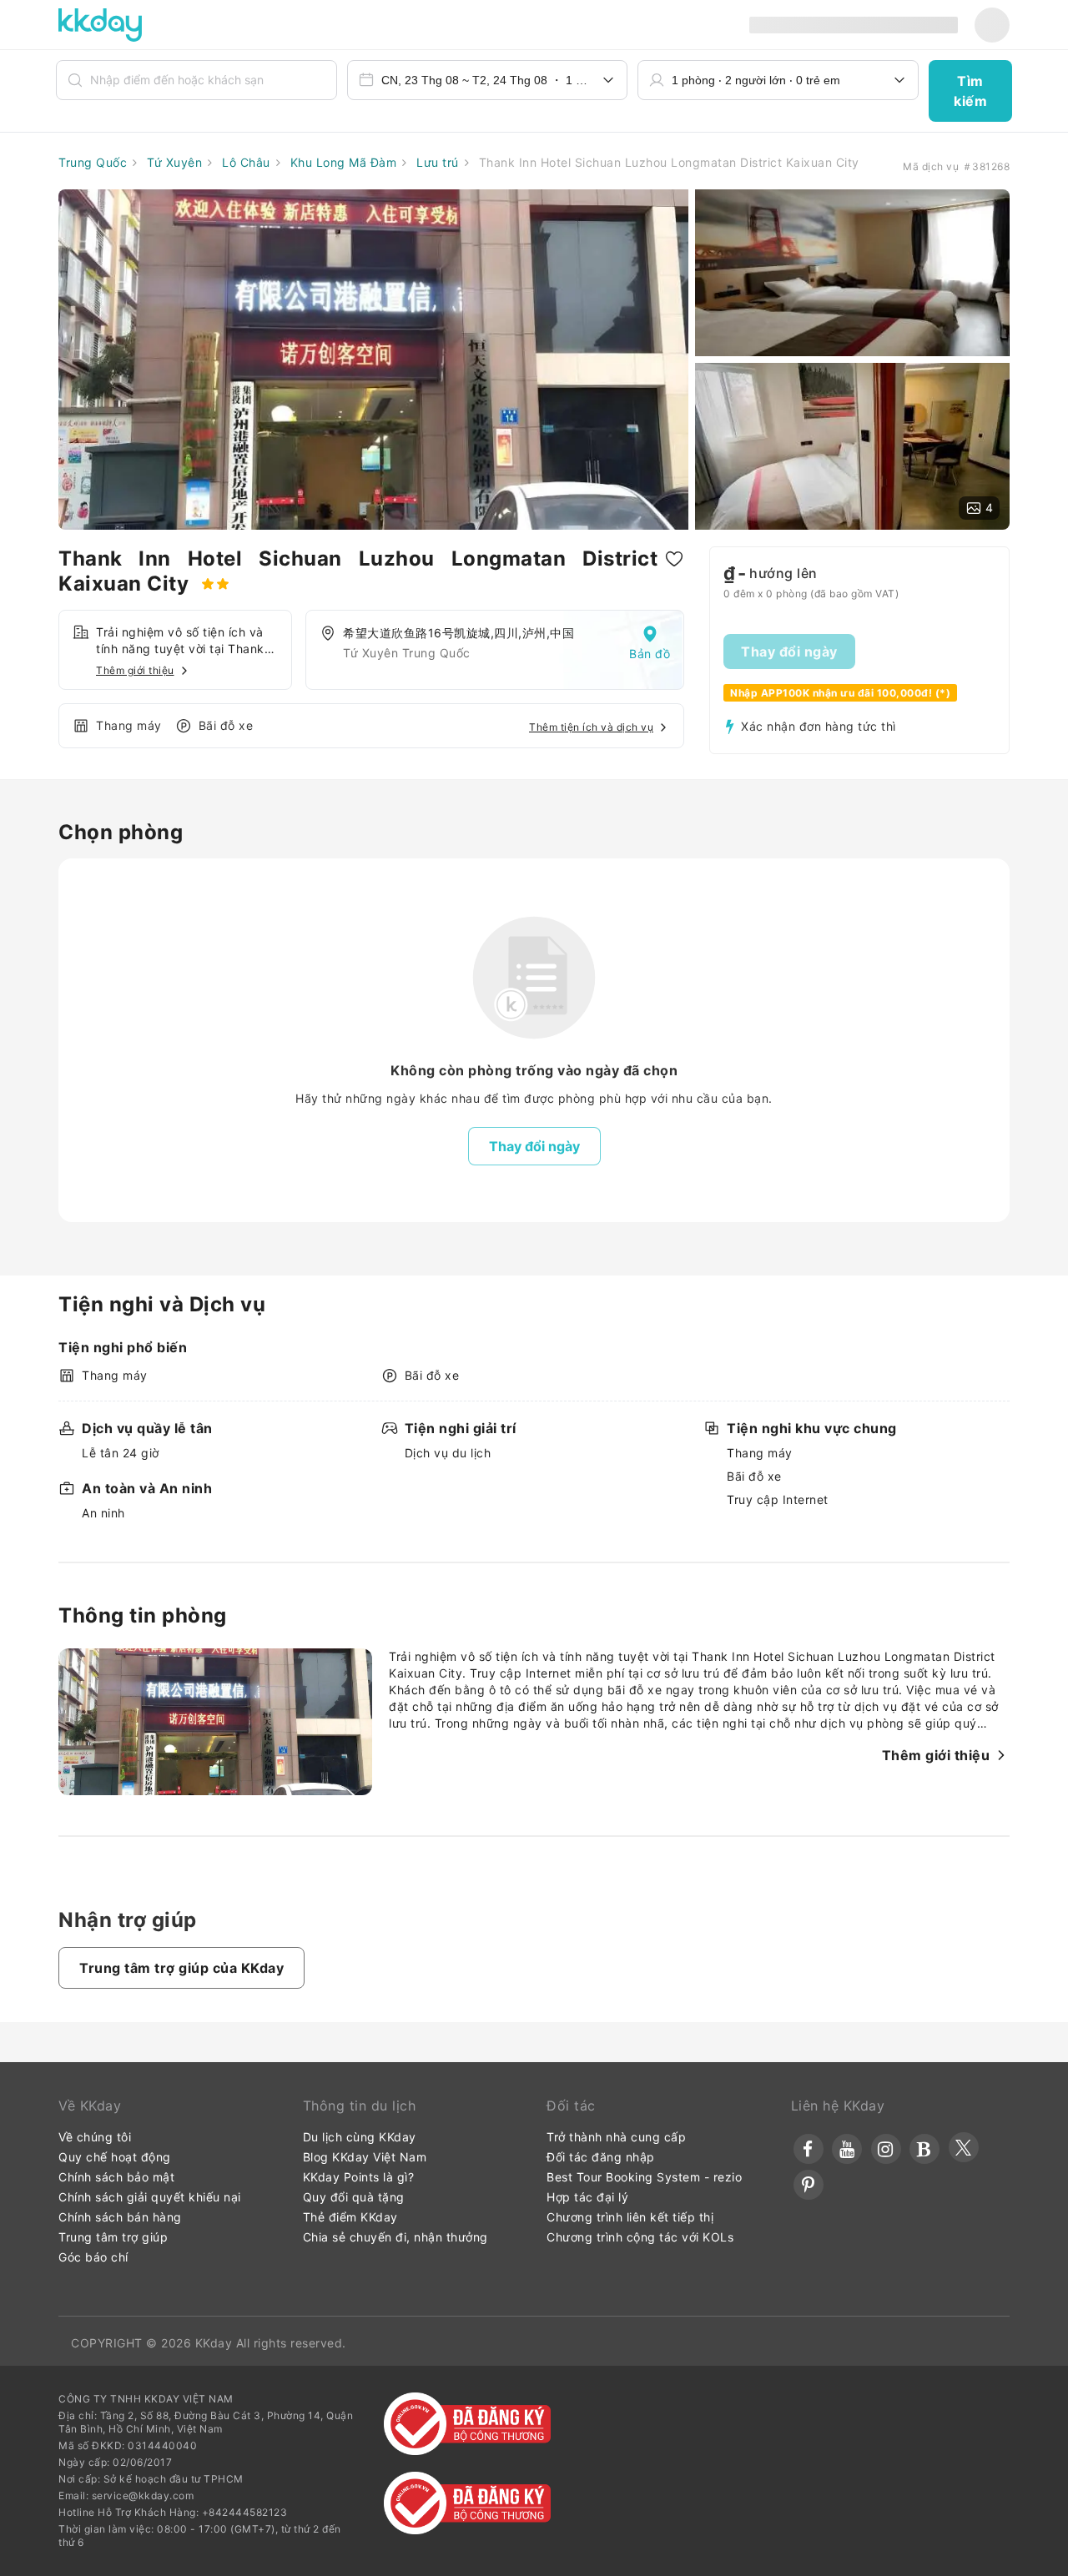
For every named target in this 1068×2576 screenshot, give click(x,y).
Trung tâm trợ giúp (113, 2237)
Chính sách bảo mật (116, 2177)
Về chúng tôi (95, 2137)
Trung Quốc (93, 162)
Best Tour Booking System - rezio (644, 2177)
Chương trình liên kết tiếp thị (630, 2217)
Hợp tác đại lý (587, 2197)
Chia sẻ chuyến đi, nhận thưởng (395, 2237)
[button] (970, 91)
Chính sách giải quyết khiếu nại (150, 2197)
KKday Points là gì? (359, 2177)
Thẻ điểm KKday (350, 2217)
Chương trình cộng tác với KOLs (640, 2237)
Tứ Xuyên (173, 162)
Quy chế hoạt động (115, 2157)
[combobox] (488, 80)
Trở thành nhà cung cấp (616, 2137)
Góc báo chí (93, 2257)
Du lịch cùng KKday (360, 2137)
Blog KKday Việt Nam (365, 2157)
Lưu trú (436, 162)
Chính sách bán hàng (120, 2217)
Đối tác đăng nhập (601, 2157)
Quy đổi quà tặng (354, 2197)
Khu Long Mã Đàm (341, 162)
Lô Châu (244, 162)
